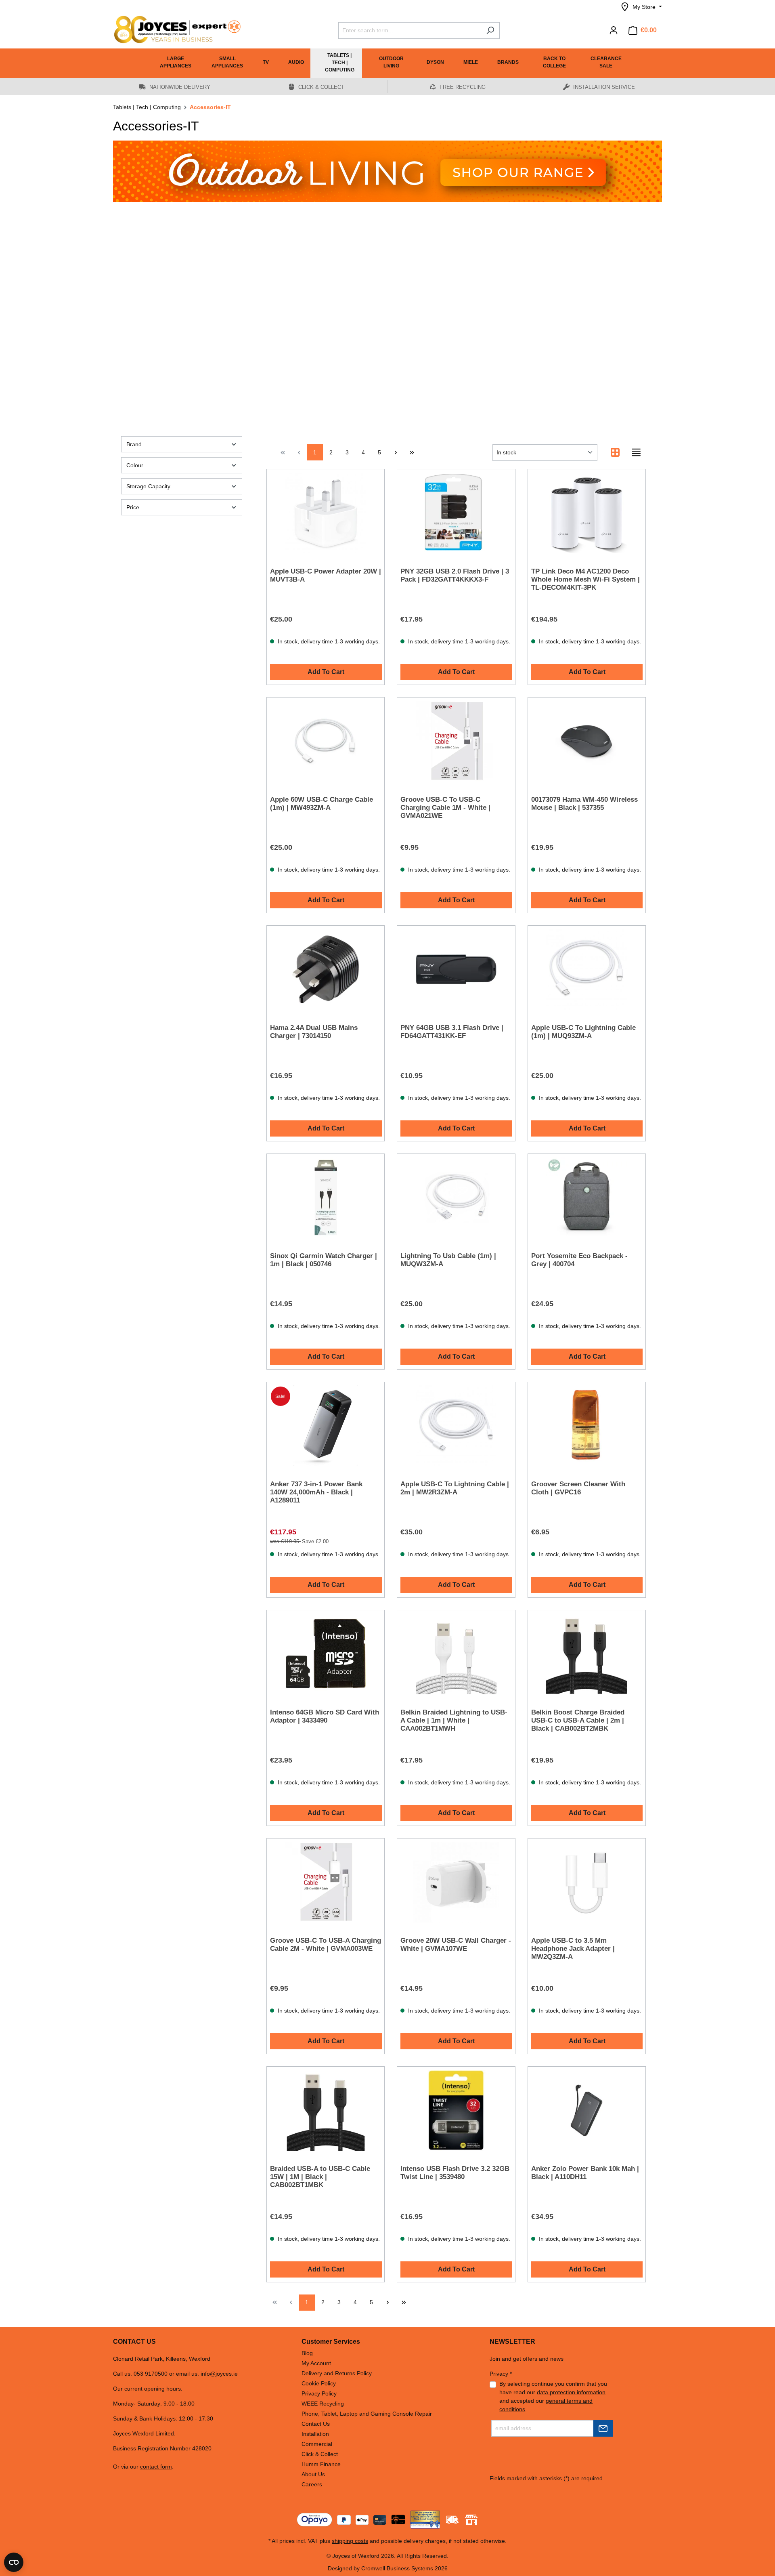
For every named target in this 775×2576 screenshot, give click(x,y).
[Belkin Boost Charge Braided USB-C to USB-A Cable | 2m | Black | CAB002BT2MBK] (587, 1654)
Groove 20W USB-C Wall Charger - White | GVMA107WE (456, 1945)
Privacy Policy (319, 2393)
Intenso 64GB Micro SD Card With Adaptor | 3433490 (325, 1716)
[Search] (490, 30)
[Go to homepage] (174, 29)
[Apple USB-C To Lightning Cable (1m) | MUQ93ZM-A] (587, 969)
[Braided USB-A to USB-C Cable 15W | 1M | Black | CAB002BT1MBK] (326, 2110)
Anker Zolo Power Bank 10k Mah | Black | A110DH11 (585, 2173)
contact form (156, 2467)
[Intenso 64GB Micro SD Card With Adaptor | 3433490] (326, 1654)
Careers (312, 2484)
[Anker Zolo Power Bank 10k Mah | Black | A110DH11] (587, 2110)
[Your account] (614, 30)
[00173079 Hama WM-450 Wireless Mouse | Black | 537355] (587, 741)
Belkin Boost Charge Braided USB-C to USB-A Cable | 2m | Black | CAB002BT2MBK (578, 1720)
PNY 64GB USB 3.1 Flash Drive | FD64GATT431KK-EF (452, 1032)
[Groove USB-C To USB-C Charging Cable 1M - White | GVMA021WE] (456, 741)
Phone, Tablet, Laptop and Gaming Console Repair (367, 2414)
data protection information (571, 2392)
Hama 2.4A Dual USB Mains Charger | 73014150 (314, 1032)
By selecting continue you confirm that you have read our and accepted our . (553, 2396)
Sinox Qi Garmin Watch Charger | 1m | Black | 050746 (324, 1260)
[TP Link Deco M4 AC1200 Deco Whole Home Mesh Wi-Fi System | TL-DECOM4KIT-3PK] (587, 513)
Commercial (317, 2444)
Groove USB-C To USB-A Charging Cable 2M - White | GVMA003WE (326, 1945)
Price (133, 507)
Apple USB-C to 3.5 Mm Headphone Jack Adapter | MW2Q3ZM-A (573, 1949)
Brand (134, 444)
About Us (313, 2474)
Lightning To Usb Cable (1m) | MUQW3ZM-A (448, 1260)
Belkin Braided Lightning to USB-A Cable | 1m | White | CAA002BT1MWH (454, 1720)
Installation (315, 2434)
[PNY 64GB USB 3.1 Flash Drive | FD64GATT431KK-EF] (456, 969)
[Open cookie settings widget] (14, 2562)
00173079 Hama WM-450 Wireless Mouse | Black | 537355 (584, 804)
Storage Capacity (148, 486)
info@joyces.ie (219, 2374)
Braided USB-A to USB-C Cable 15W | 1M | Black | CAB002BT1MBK (320, 2177)
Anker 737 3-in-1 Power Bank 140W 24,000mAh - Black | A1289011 (316, 1492)
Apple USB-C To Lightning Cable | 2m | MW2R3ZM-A (455, 1488)
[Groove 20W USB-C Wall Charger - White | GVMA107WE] (456, 1882)
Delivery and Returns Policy (337, 2373)
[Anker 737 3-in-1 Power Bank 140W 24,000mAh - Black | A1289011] (326, 1426)
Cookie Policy (319, 2383)
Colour (135, 465)
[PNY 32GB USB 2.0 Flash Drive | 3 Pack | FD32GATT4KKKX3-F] (456, 513)
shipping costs (350, 2541)
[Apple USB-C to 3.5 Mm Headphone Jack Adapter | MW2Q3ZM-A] (587, 1882)
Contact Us (316, 2424)
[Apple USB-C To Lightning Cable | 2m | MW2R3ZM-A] (456, 1426)
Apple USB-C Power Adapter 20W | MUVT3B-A (326, 575)
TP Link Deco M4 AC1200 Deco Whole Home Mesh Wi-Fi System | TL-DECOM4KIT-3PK (585, 579)
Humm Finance (321, 2464)
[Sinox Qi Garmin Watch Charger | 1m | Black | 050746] (326, 1198)
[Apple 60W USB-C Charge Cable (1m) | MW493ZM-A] (326, 741)
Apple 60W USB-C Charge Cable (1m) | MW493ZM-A (322, 804)
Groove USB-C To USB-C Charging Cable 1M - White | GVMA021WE (445, 808)
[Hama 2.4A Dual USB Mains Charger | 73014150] (326, 969)
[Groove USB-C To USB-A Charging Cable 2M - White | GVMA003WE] (326, 1882)
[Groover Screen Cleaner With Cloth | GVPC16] (587, 1426)
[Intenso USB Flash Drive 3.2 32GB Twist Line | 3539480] (456, 2110)
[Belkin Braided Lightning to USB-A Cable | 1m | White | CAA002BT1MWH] (456, 1654)
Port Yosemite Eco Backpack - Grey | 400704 (579, 1260)
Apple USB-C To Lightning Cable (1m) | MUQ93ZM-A (583, 1032)
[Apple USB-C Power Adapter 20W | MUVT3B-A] (326, 513)
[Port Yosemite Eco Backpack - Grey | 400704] (587, 1198)
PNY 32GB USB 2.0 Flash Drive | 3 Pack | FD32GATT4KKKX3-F (455, 575)
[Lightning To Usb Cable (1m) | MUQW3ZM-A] (456, 1198)
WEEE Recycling (323, 2404)
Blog (307, 2353)
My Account (316, 2363)
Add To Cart (326, 672)
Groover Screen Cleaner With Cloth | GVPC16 (578, 1488)
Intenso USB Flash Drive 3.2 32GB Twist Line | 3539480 (455, 2173)
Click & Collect (320, 2454)
